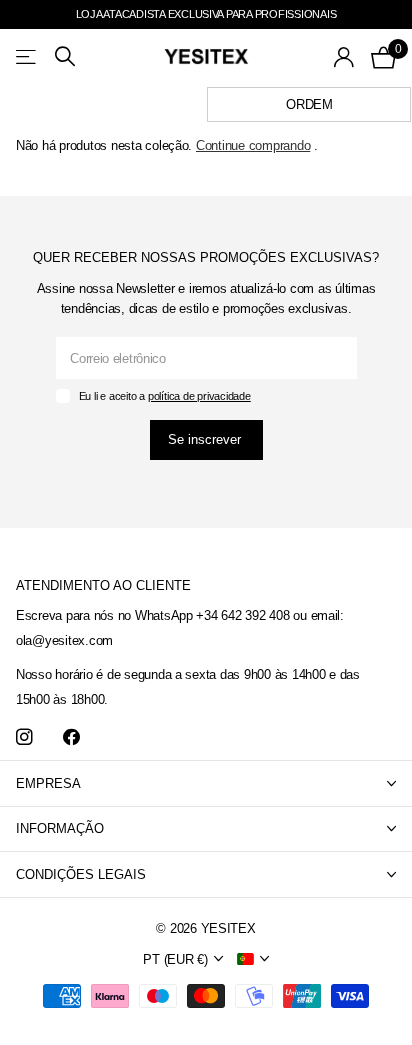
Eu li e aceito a (165, 396)
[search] (65, 56)
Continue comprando (253, 145)
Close (206, 783)
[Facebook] (71, 737)
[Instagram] (24, 737)
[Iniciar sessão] (344, 57)
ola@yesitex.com (64, 640)
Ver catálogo (27, 56)
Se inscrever (206, 439)
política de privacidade (199, 396)
